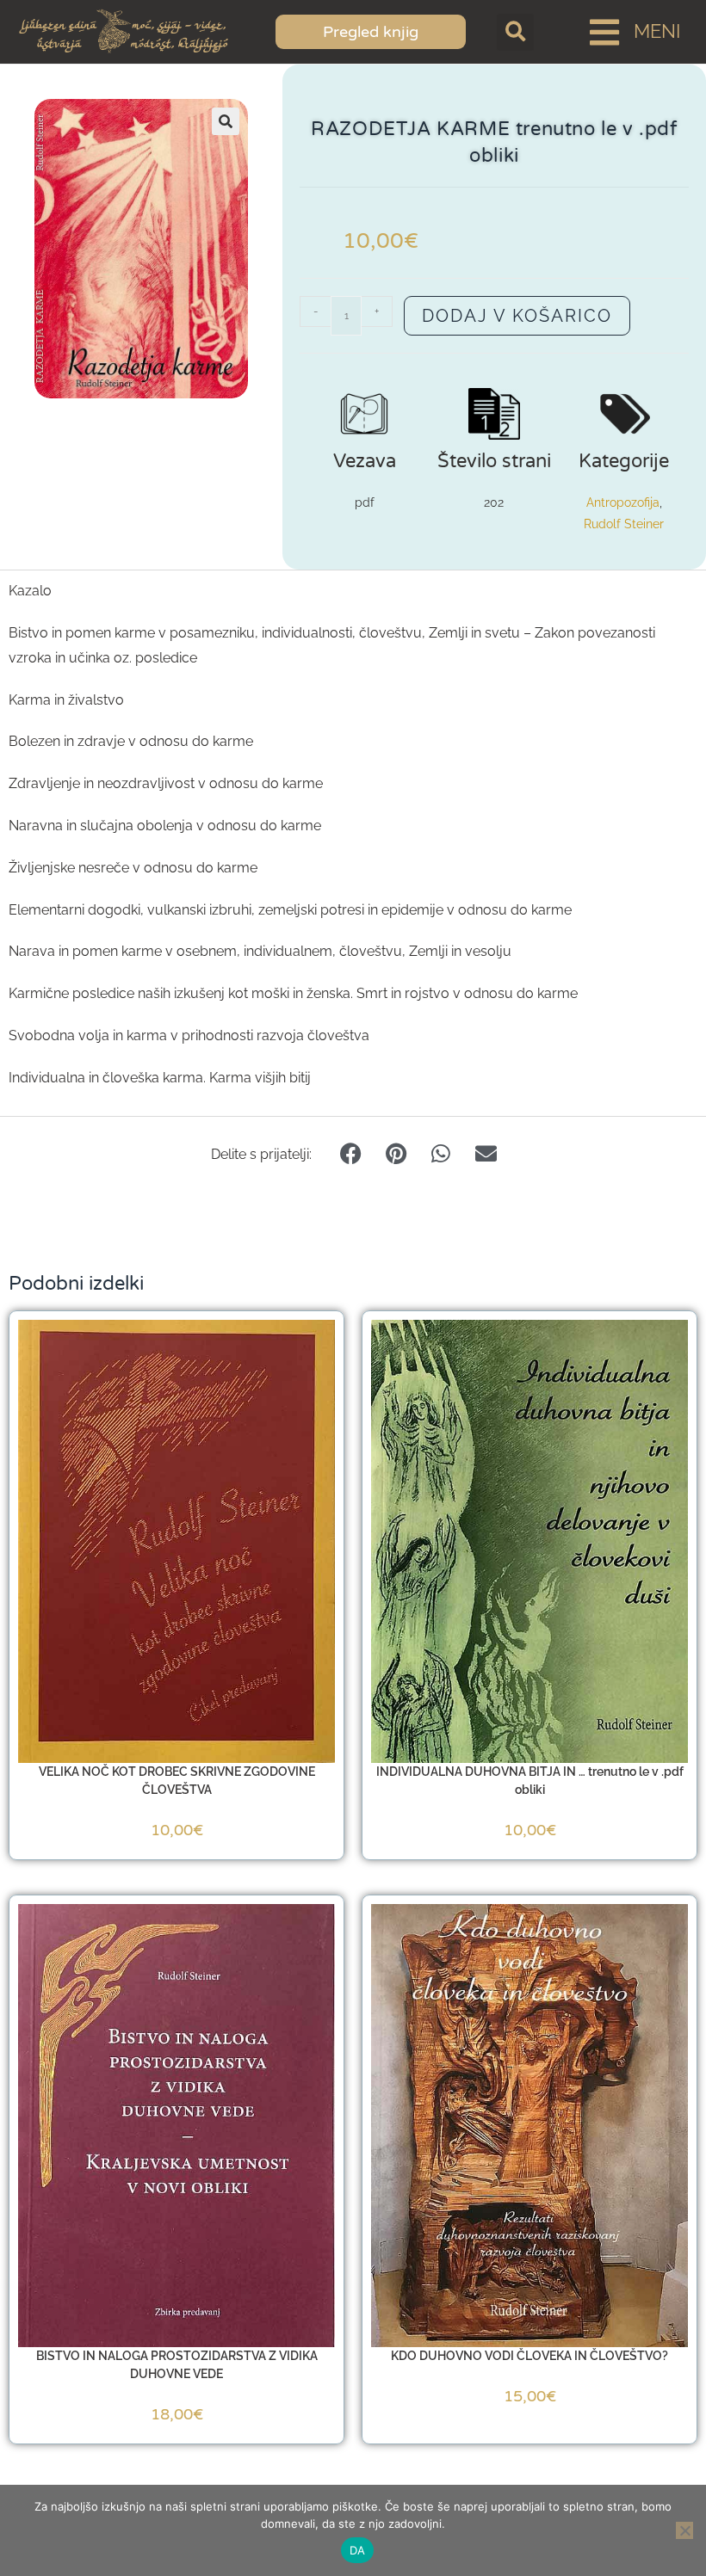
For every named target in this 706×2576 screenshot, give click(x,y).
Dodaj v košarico (517, 316)
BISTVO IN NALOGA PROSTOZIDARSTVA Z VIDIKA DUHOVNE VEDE (177, 2365)
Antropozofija (623, 502)
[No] (684, 2530)
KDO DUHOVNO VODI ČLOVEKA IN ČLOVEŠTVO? (529, 2356)
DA (358, 2550)
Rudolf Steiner (624, 524)
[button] (515, 32)
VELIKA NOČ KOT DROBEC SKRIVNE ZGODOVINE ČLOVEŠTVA (177, 1781)
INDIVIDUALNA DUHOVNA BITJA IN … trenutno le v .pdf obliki (530, 1781)
